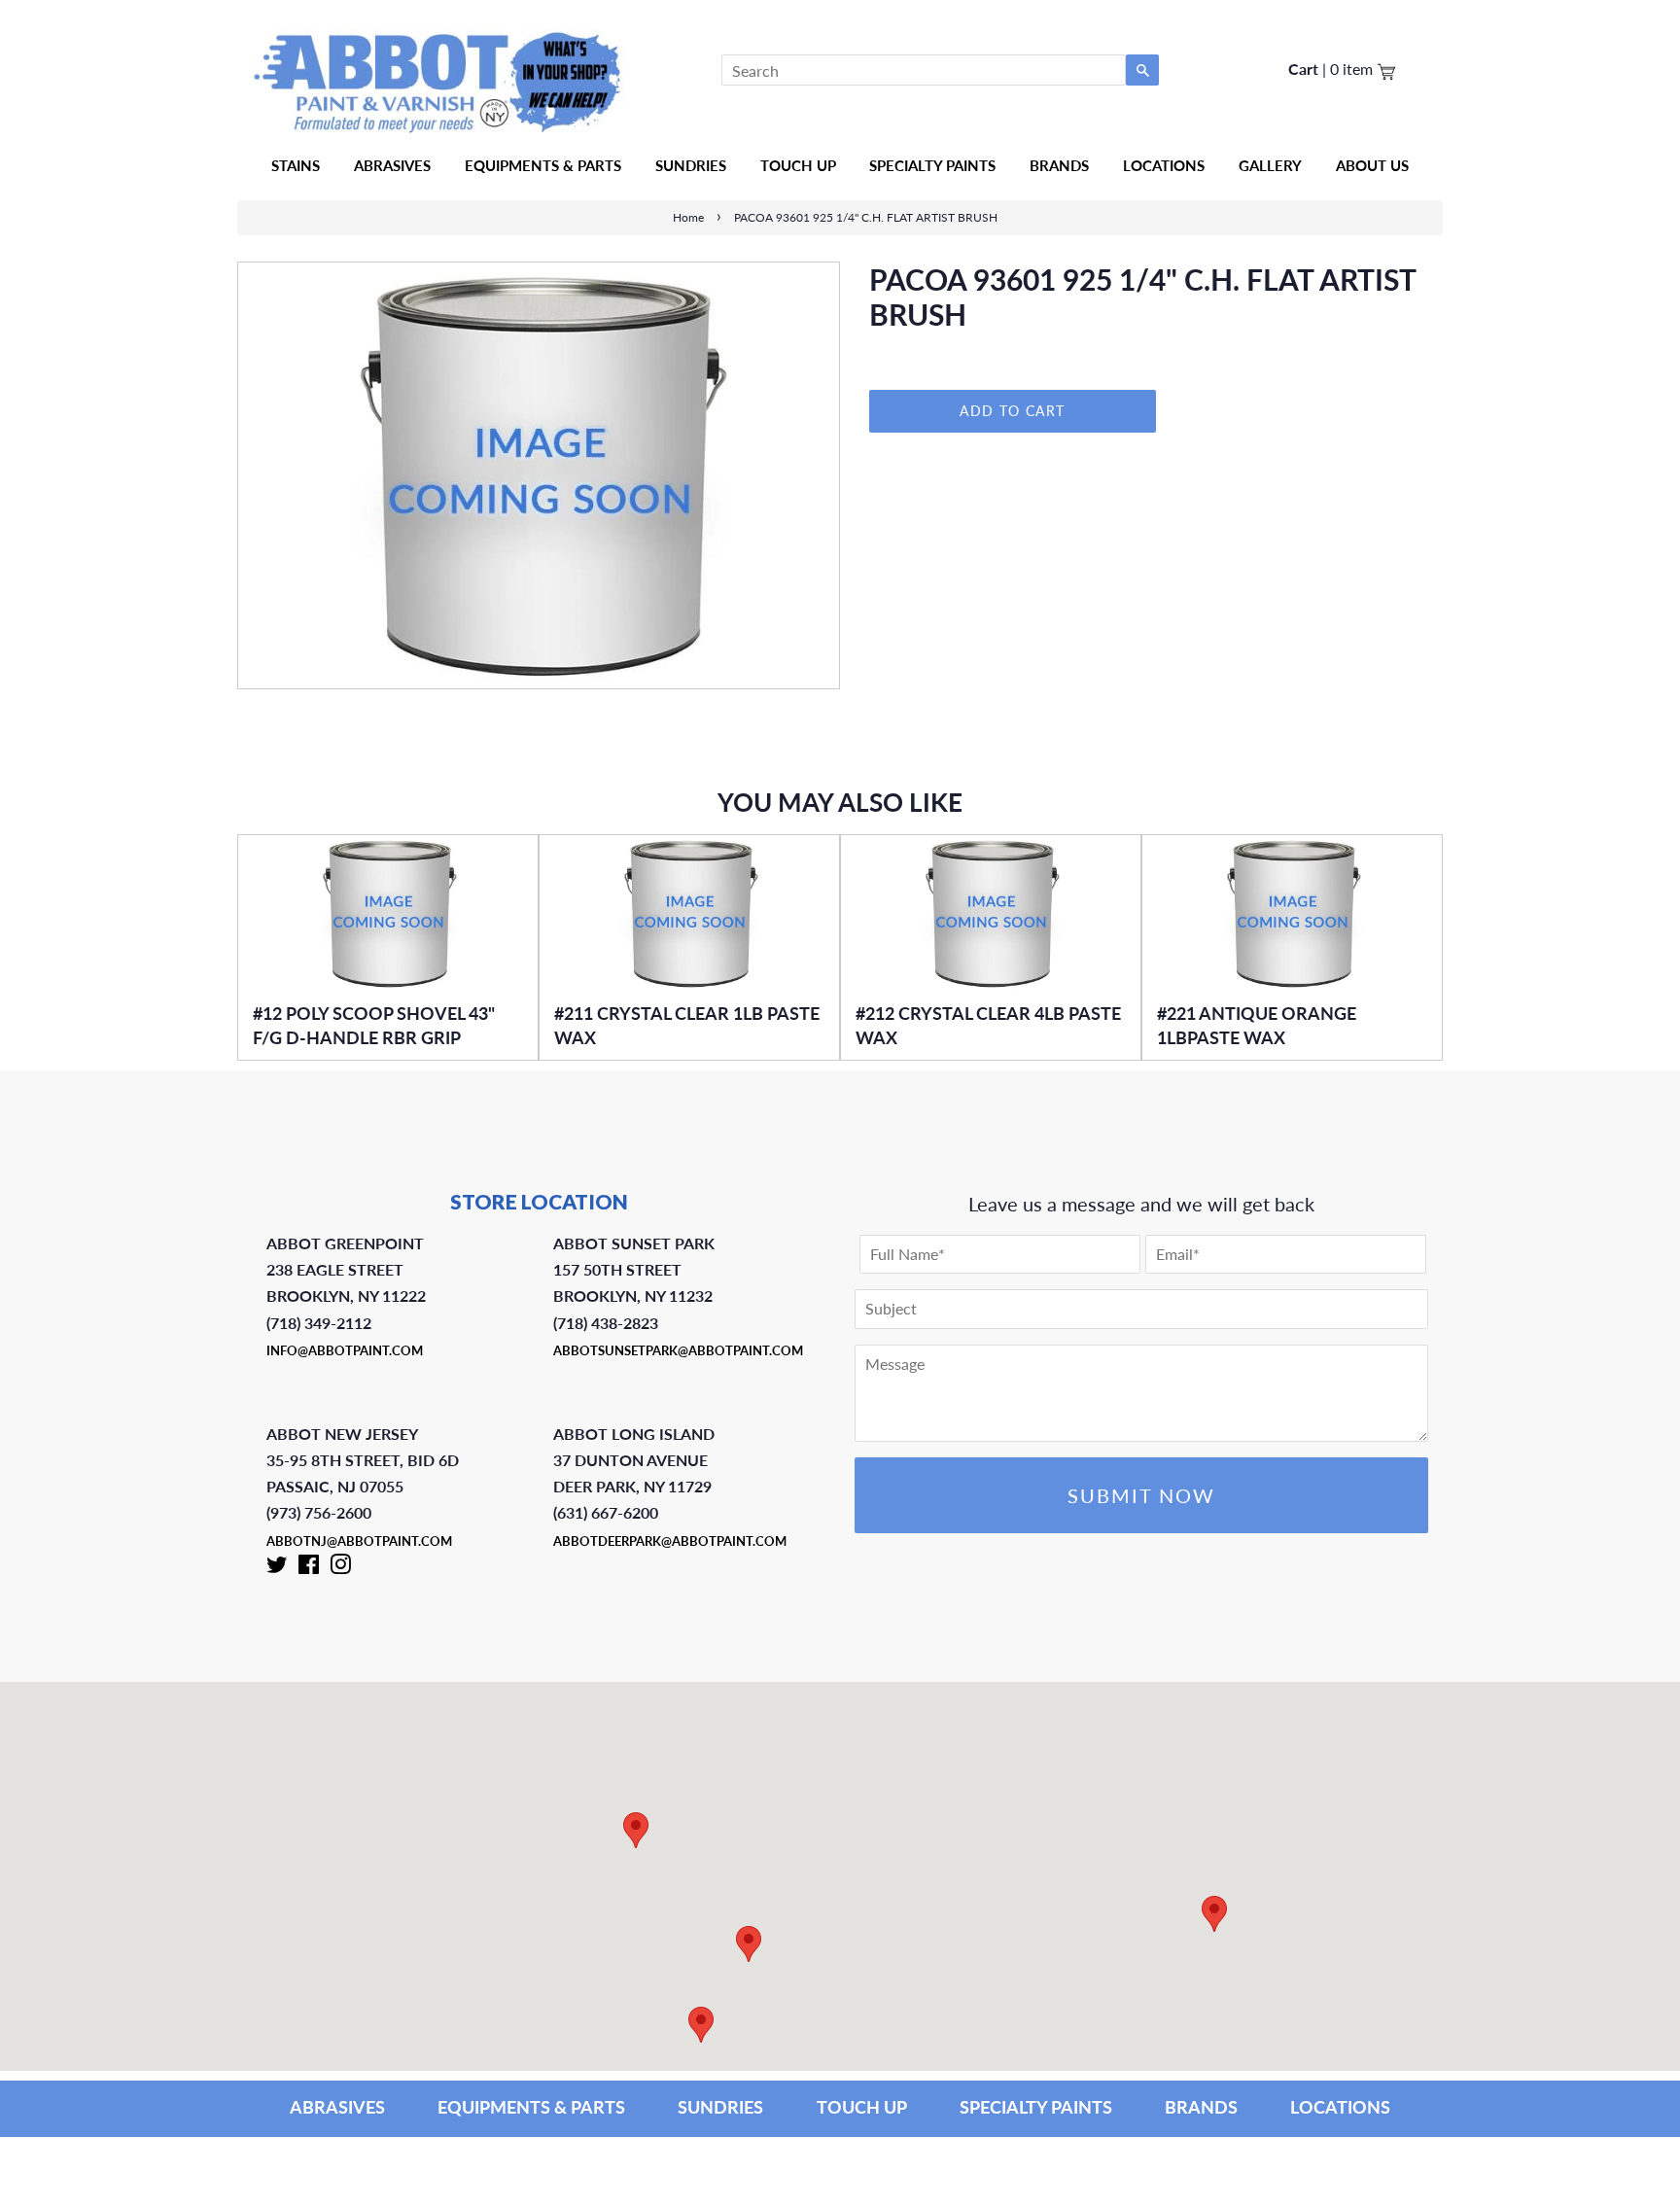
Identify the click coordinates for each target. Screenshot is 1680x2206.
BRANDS (1201, 2107)
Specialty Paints (932, 165)
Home (688, 217)
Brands (1059, 165)
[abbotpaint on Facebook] (309, 1568)
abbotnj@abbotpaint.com (359, 1541)
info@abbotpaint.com (345, 1350)
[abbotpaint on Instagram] (340, 1568)
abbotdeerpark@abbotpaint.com (670, 1541)
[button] (1214, 1914)
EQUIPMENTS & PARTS (531, 2107)
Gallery (1270, 165)
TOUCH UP (862, 2107)
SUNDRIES (691, 165)
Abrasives (392, 165)
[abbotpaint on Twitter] (277, 1568)
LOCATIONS (1340, 2107)
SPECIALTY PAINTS (1036, 2107)
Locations (1164, 165)
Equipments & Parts (543, 165)
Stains (296, 165)
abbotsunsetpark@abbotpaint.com (678, 1350)
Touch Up (798, 165)
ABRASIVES (337, 2107)
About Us (1372, 165)
